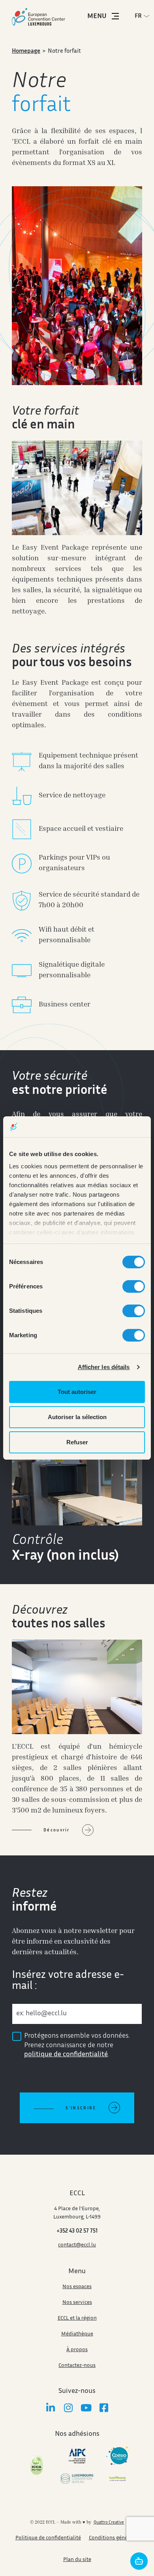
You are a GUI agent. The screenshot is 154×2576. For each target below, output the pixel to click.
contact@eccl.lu (77, 2245)
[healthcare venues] (117, 2479)
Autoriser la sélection (77, 1417)
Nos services (77, 2303)
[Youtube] (86, 2408)
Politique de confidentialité (48, 2538)
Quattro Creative (109, 2523)
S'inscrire (81, 2108)
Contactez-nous (77, 2366)
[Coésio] (117, 2456)
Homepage (26, 51)
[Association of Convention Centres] (77, 2456)
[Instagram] (68, 2408)
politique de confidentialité (66, 2055)
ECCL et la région (77, 2318)
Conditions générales (114, 2538)
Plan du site (77, 2560)
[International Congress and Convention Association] (37, 2465)
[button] (144, 16)
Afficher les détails (104, 1367)
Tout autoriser (77, 1392)
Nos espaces (77, 2287)
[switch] (134, 1286)
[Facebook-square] (104, 2408)
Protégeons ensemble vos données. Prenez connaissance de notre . (77, 2045)
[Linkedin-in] (50, 2408)
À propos (77, 2350)
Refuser (77, 1442)
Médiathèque (77, 2334)
